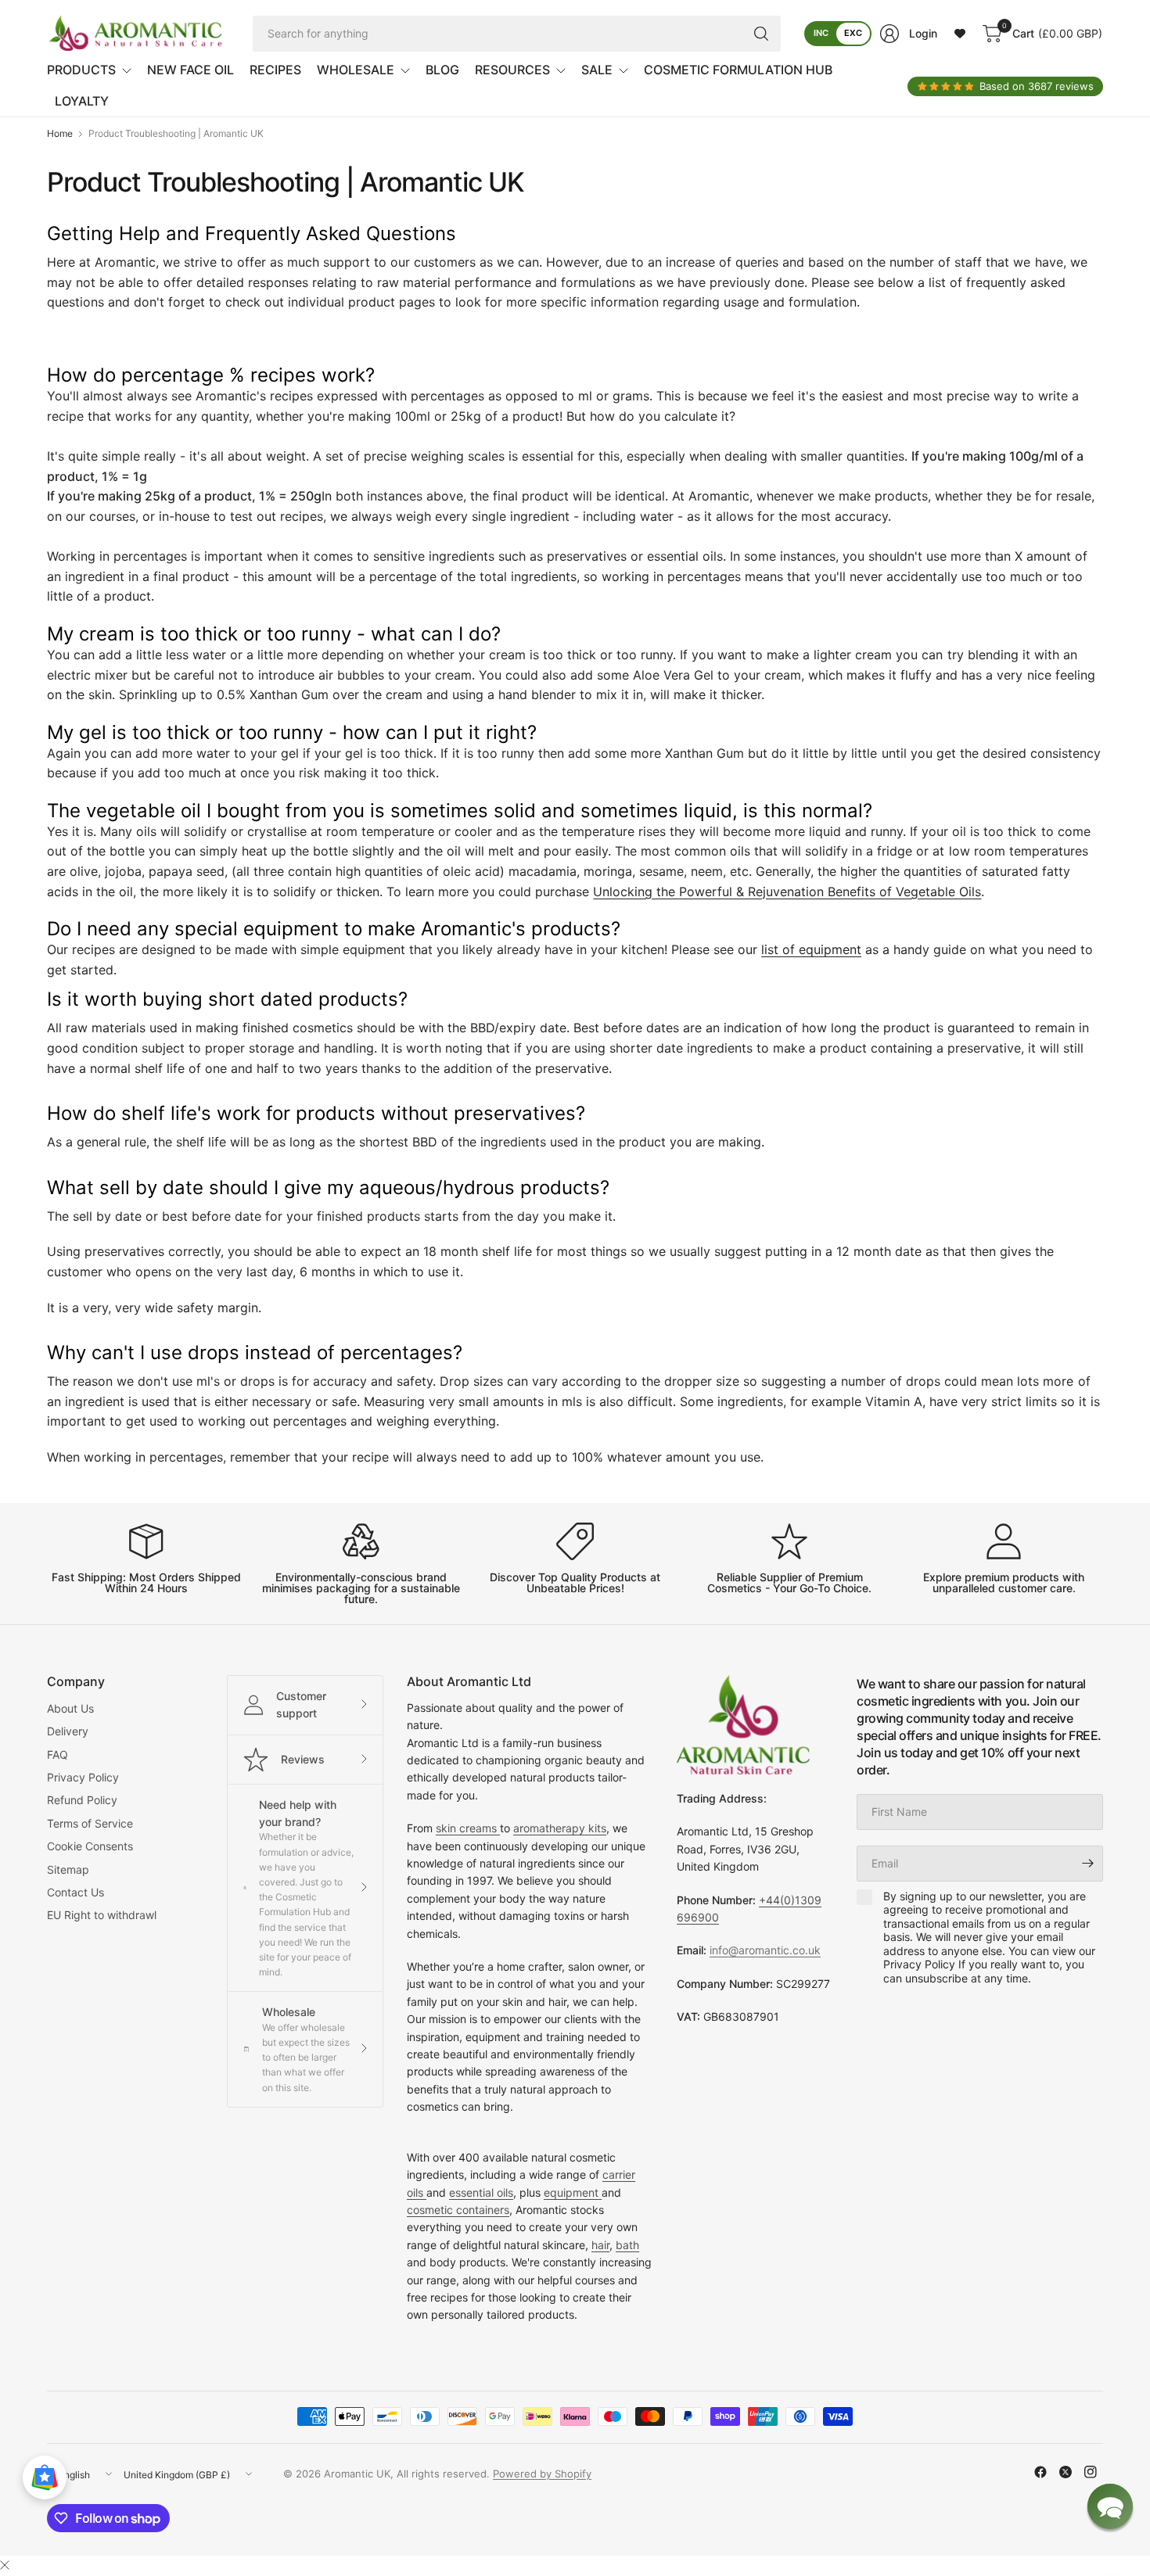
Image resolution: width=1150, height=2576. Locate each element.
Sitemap (68, 1869)
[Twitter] (1066, 2472)
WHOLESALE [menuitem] (356, 70)
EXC (853, 33)
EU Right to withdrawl (102, 1915)
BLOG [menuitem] (442, 70)
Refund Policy (82, 1800)
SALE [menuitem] (597, 70)
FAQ (57, 1754)
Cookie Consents (90, 1846)
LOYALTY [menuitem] (82, 101)
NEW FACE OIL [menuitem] (190, 70)
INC (821, 33)
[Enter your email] (1087, 1864)
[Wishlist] (960, 34)
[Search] (761, 34)
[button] (1110, 2506)
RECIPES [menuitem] (275, 70)
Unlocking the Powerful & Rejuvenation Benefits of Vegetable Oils (787, 892)
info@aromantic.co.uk (765, 1950)
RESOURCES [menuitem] (512, 70)
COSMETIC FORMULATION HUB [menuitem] (738, 70)
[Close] (5, 2565)
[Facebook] (1040, 2472)
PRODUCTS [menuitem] (81, 70)
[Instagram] (1091, 2472)
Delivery (68, 1731)
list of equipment (811, 949)
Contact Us (75, 1892)
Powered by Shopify (542, 2474)
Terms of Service (90, 1823)
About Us (70, 1708)
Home (60, 134)
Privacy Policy (83, 1777)
